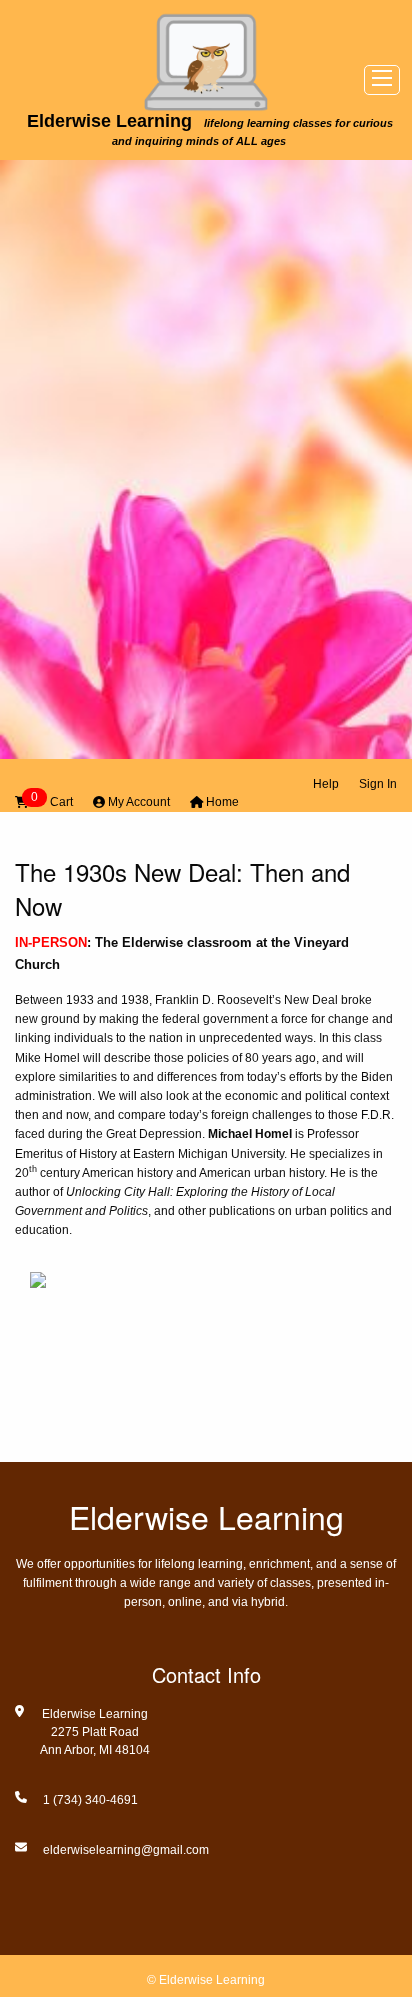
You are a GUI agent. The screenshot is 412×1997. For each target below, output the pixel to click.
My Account (137, 802)
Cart (52, 801)
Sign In (378, 784)
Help (326, 784)
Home (221, 802)
